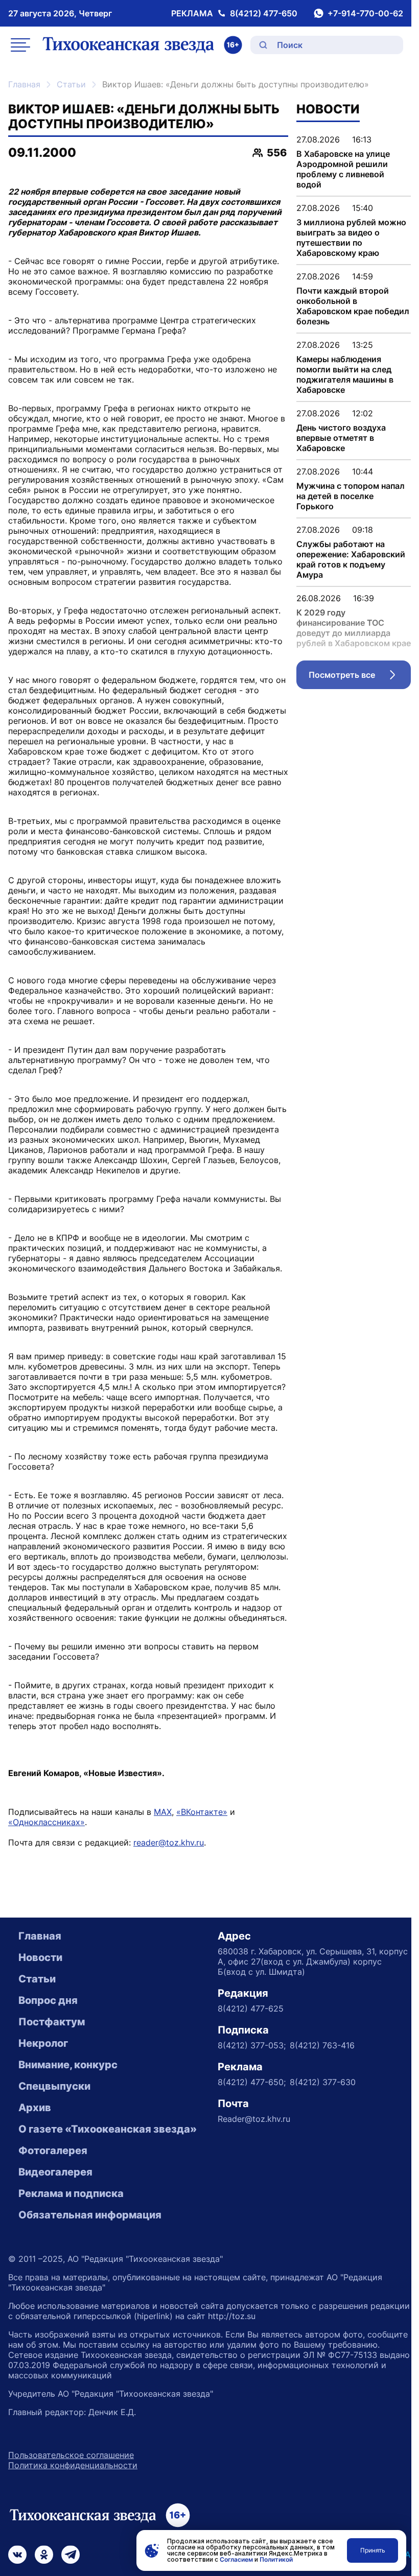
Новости (40, 1957)
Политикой (276, 2559)
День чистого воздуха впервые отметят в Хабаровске (341, 438)
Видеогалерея (55, 2172)
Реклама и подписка (71, 2193)
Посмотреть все (360, 677)
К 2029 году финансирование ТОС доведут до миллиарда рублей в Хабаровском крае (354, 628)
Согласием (236, 2559)
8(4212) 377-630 (323, 2082)
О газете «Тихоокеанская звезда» (108, 2129)
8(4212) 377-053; (252, 2045)
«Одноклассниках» (46, 1822)
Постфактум (52, 2022)
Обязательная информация (90, 2215)
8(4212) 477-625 (251, 2008)
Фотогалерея (53, 2150)
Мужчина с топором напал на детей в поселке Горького (351, 496)
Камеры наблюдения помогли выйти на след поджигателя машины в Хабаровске (345, 374)
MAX (163, 1812)
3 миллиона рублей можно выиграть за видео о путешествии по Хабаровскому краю (351, 238)
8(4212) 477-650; (252, 2082)
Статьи (71, 84)
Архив (35, 2108)
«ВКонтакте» (202, 1812)
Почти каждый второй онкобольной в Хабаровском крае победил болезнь (353, 306)
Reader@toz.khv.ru (254, 2119)
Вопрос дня (48, 2000)
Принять (373, 2550)
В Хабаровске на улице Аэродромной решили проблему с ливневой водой (343, 169)
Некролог (43, 2043)
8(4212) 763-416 (322, 2045)
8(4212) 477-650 (264, 13)
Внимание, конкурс (68, 2065)
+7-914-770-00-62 (365, 13)
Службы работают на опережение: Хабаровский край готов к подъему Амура (351, 559)
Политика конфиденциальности (73, 2465)
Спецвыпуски (54, 2086)
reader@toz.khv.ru (169, 1842)
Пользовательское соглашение (71, 2455)
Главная (24, 84)
